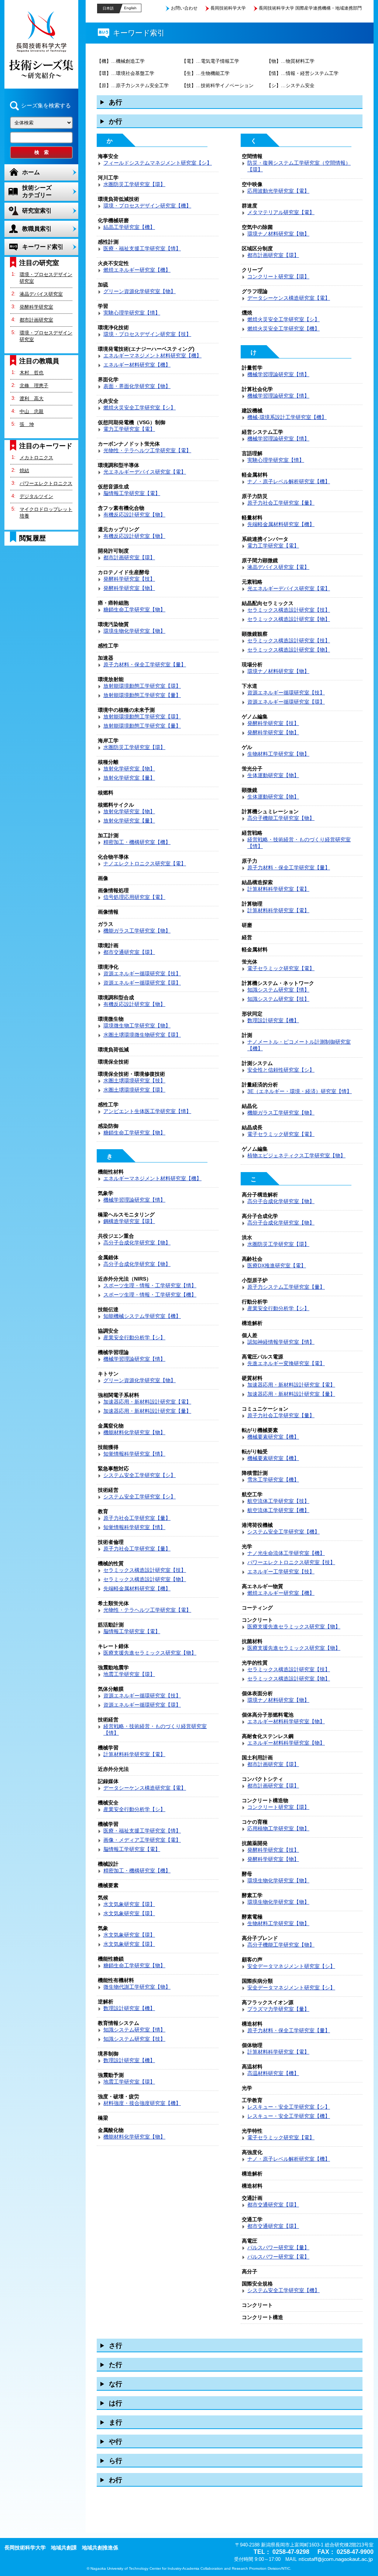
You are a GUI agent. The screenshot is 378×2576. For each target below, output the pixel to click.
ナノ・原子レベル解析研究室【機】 (289, 481)
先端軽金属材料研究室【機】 (137, 1588)
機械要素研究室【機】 (273, 1437)
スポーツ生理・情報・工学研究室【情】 (150, 1285)
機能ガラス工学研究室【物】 (137, 931)
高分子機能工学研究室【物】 (281, 818)
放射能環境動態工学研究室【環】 (142, 686)
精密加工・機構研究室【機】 (137, 842)
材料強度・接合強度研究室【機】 (142, 2103)
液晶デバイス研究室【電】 (278, 567)
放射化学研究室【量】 (129, 778)
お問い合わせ (184, 8)
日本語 (108, 8)
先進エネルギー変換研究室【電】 (286, 1363)
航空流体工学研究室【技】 (278, 1501)
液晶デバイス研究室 (41, 294)
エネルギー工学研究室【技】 (281, 1572)
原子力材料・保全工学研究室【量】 (145, 664)
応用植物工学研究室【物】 (278, 1828)
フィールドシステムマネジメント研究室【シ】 (158, 163)
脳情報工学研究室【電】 (132, 493)
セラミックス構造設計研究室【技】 (145, 1570)
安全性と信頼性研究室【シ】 (281, 1070)
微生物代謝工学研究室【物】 (137, 1987)
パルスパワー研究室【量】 (278, 2247)
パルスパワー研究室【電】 (278, 2257)
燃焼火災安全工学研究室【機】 (283, 329)
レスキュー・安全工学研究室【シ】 (289, 2107)
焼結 (24, 470)
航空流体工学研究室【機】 (278, 1510)
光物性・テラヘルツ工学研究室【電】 (147, 450)
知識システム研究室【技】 (134, 2039)
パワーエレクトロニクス (46, 483)
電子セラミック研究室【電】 (281, 968)
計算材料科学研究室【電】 (134, 1754)
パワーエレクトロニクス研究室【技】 (291, 1562)
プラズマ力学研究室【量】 (278, 2009)
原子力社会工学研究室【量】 (137, 1518)
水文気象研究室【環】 (129, 1904)
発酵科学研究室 (36, 307)
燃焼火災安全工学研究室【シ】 (140, 408)
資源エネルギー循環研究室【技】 (142, 973)
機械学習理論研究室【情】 (134, 1200)
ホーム (31, 172)
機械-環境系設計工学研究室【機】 (287, 417)
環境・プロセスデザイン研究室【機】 (147, 206)
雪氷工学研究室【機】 (273, 1480)
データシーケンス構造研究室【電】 (145, 1788)
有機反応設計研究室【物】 (134, 515)
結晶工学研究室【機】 (129, 227)
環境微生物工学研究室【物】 (137, 1026)
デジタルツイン (36, 496)
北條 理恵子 (34, 386)
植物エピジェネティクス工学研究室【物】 (296, 1155)
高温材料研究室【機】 (273, 2073)
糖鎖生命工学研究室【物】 (134, 609)
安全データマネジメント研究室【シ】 (291, 1966)
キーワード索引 (43, 247)
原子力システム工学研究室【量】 (286, 1287)
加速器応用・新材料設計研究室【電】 (147, 1402)
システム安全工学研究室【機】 (283, 1532)
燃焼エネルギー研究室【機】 (137, 270)
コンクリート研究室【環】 (278, 277)
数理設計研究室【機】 (129, 2008)
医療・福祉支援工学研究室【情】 (142, 248)
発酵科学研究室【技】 (129, 579)
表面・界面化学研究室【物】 (137, 386)
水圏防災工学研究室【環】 (134, 184)
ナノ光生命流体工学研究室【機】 (286, 1553)
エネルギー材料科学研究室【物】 (286, 1721)
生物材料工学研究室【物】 (278, 754)
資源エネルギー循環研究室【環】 (142, 983)
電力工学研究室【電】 (129, 429)
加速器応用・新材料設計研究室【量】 (147, 1411)
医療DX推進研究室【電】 (277, 1265)
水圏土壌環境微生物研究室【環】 (142, 1035)
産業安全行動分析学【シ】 (134, 1337)
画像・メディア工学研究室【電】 (142, 1840)
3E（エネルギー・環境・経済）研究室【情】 (300, 1091)
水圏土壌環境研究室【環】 (134, 1090)
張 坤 (27, 424)
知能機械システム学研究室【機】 (142, 1316)
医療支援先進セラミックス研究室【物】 (150, 1653)
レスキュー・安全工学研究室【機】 (289, 2116)
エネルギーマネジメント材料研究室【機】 (152, 356)
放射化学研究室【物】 (129, 769)
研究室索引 (37, 211)
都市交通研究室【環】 (129, 952)
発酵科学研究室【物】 (129, 588)
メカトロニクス (36, 458)
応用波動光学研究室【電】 (278, 191)
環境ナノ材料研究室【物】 (278, 234)
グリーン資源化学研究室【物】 (140, 291)
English (130, 8)
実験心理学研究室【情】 (132, 313)
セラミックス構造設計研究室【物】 (145, 1579)
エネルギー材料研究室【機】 (137, 365)
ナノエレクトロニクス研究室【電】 (145, 863)
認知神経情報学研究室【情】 (281, 1342)
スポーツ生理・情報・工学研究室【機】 (150, 1295)
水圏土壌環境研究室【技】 (134, 1081)
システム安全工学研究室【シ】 (140, 1475)
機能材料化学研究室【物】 (134, 1432)
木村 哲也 (32, 373)
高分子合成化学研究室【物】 (137, 1243)
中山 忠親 (32, 411)
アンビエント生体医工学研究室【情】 (147, 1111)
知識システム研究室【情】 (134, 2030)
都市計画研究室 (36, 320)
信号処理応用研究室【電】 (134, 897)
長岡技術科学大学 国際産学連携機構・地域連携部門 (310, 8)
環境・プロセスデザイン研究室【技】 (147, 334)
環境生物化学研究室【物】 (134, 631)
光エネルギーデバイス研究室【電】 (145, 472)
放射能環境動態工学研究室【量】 (142, 695)
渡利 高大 (32, 399)
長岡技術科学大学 (228, 8)
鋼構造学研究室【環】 (129, 1221)
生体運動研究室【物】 (273, 775)
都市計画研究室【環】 (129, 557)
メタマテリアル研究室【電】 (281, 212)
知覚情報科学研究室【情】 (134, 1454)
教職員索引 (37, 229)
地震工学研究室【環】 (129, 1674)
